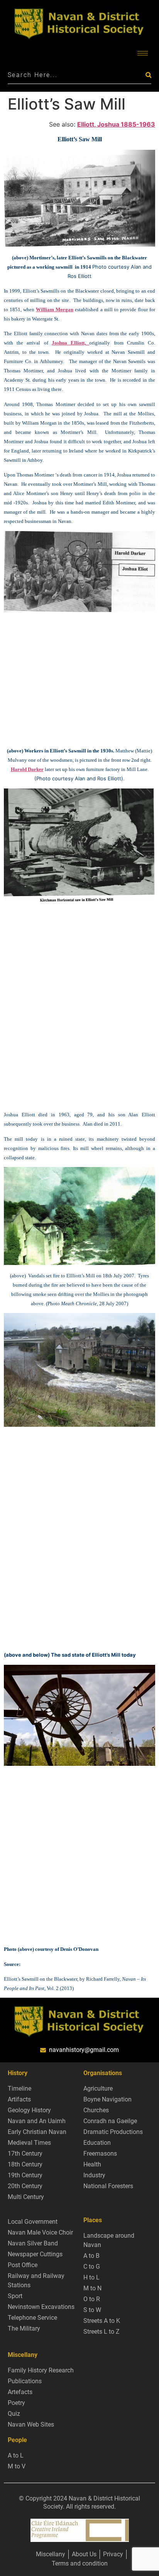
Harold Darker (27, 769)
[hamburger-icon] (143, 53)
